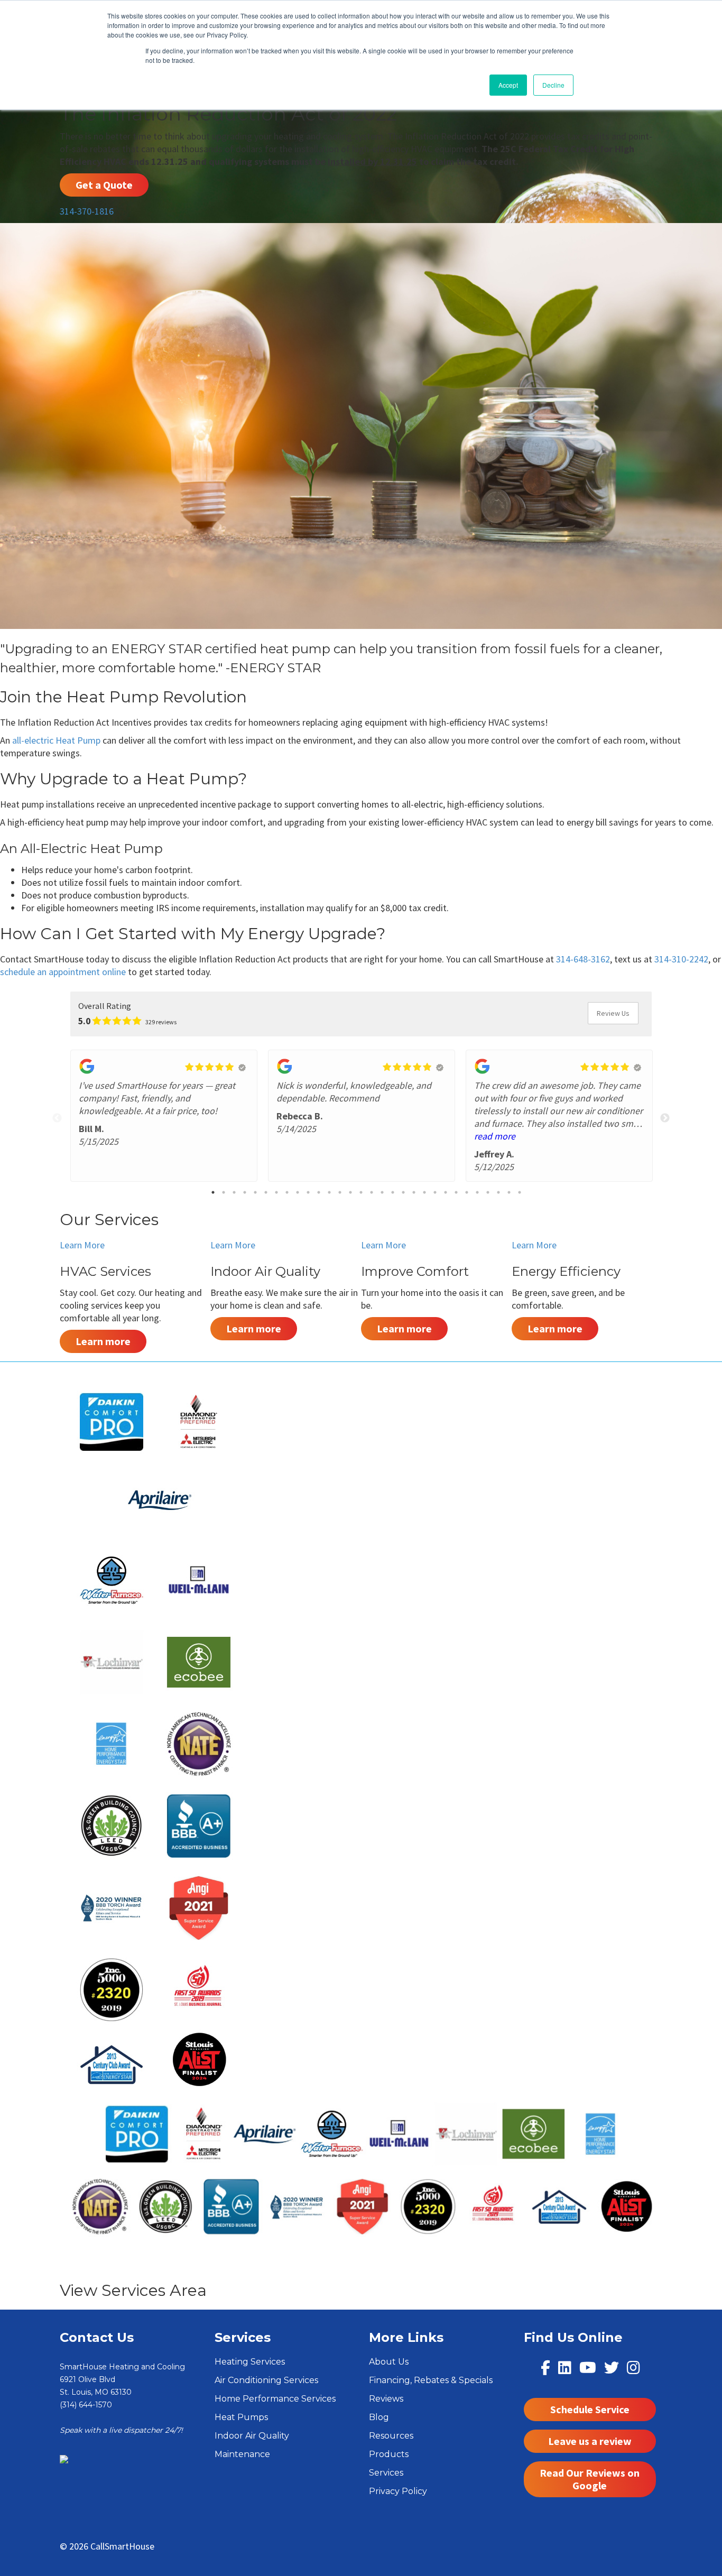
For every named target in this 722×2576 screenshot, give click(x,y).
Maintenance (242, 2454)
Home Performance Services (275, 2399)
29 (509, 1192)
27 (488, 1192)
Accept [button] (508, 85)
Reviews (386, 2399)
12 (329, 1192)
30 (520, 1192)
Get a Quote (104, 185)
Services (386, 2473)
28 (498, 1192)
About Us (389, 2362)
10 (308, 1192)
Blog (379, 2417)
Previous (57, 1118)
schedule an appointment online (63, 972)
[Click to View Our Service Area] (64, 2459)
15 (361, 1192)
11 (319, 1192)
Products (389, 2454)
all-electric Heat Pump (56, 740)
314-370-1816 (87, 211)
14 (350, 1192)
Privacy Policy (398, 2491)
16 (372, 1192)
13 (340, 1192)
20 (414, 1192)
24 (456, 1192)
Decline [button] (553, 85)
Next (665, 1118)
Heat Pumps (241, 2417)
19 (403, 1192)
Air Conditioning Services (266, 2380)
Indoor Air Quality (252, 2436)
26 (477, 1192)
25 (467, 1192)
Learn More (82, 1245)
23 (446, 1192)
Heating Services (250, 2362)
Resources (391, 2436)
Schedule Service (590, 2409)
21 (424, 1192)
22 (435, 1192)
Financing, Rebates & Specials (431, 2380)
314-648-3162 (583, 959)
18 (393, 1192)
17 (382, 1192)
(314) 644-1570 (86, 2405)
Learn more (103, 1341)
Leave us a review (590, 2441)
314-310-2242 (681, 959)
